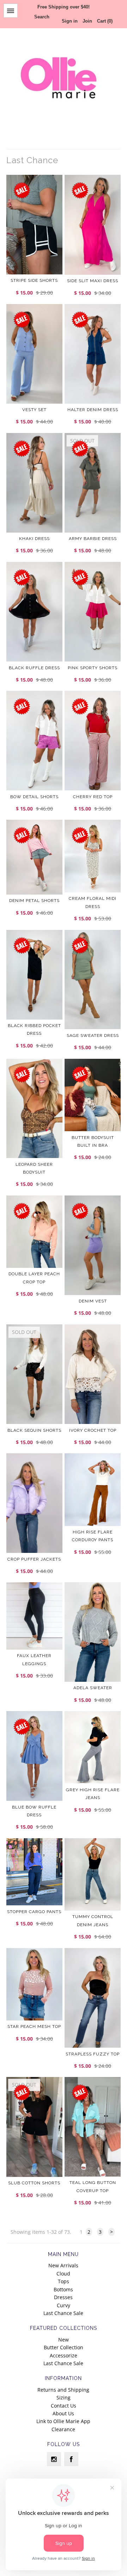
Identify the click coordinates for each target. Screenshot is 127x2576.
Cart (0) (105, 21)
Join (87, 21)
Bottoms (63, 2289)
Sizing (64, 2397)
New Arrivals (63, 2265)
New (64, 2340)
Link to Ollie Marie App (63, 2421)
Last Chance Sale (63, 2313)
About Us (63, 2413)
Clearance (63, 2429)
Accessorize (64, 2355)
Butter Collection (64, 2347)
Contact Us (64, 2406)
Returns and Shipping (63, 2390)
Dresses (63, 2297)
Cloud (63, 2274)
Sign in (70, 21)
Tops (64, 2281)
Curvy (64, 2305)
